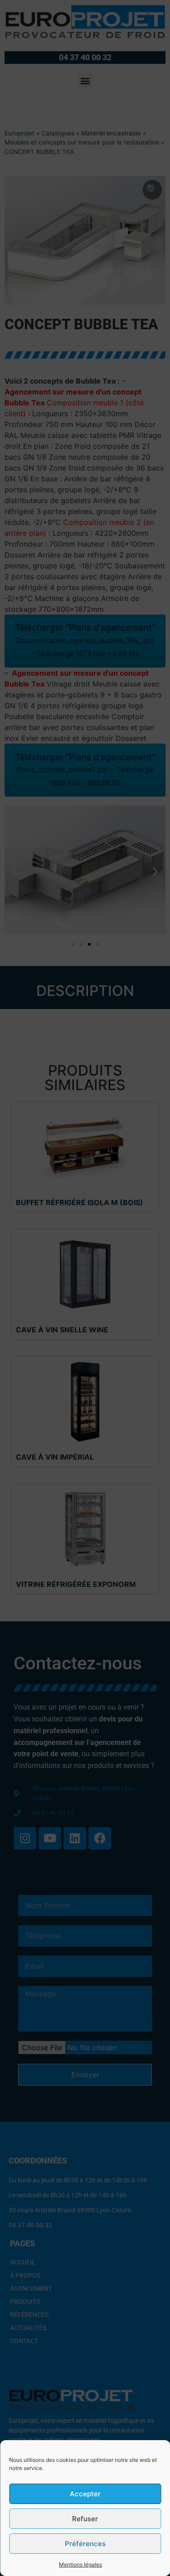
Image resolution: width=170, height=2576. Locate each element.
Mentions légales (80, 2564)
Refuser (85, 2519)
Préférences (85, 2544)
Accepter (85, 2494)
